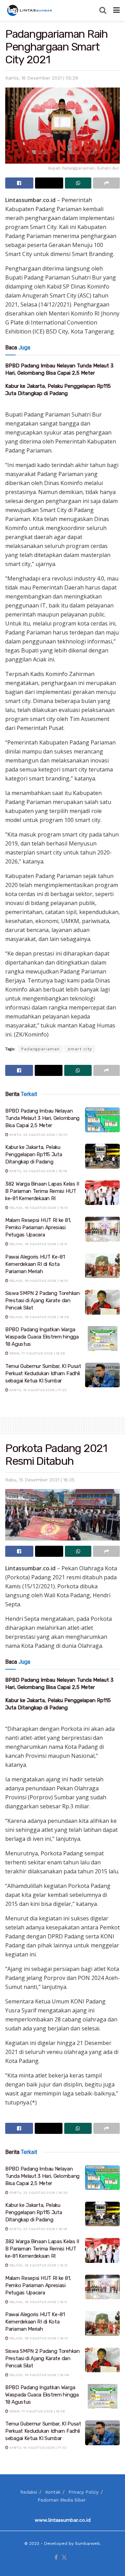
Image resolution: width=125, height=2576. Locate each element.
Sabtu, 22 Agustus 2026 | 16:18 (38, 1171)
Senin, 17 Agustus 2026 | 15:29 (37, 1353)
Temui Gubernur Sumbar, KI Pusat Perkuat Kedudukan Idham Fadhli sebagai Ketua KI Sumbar (43, 1373)
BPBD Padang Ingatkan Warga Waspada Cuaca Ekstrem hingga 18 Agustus (42, 1337)
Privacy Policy (84, 2492)
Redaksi (29, 2492)
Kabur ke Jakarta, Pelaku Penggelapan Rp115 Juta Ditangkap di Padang (34, 1154)
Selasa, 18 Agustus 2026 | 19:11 (38, 1244)
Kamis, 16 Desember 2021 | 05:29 (42, 78)
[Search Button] (103, 10)
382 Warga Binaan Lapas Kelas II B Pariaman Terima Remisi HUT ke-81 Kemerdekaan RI (42, 1191)
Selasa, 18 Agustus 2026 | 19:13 (38, 1208)
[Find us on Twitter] (64, 2558)
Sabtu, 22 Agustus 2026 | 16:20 (38, 1135)
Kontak (53, 2492)
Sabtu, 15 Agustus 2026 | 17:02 (37, 1390)
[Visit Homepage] (30, 10)
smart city (80, 1049)
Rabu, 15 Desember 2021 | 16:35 (40, 1480)
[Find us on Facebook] (56, 2558)
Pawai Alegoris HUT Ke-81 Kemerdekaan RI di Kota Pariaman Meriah (35, 1264)
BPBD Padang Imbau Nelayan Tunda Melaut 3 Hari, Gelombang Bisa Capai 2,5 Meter (42, 1118)
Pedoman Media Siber (62, 2500)
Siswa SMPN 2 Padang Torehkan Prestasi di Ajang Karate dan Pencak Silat (43, 1300)
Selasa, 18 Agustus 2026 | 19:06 (39, 1317)
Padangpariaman (40, 1049)
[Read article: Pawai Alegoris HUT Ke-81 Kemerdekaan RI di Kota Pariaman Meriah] (102, 1266)
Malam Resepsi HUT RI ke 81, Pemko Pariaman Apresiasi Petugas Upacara (38, 1227)
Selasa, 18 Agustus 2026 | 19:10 (38, 1281)
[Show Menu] (116, 10)
